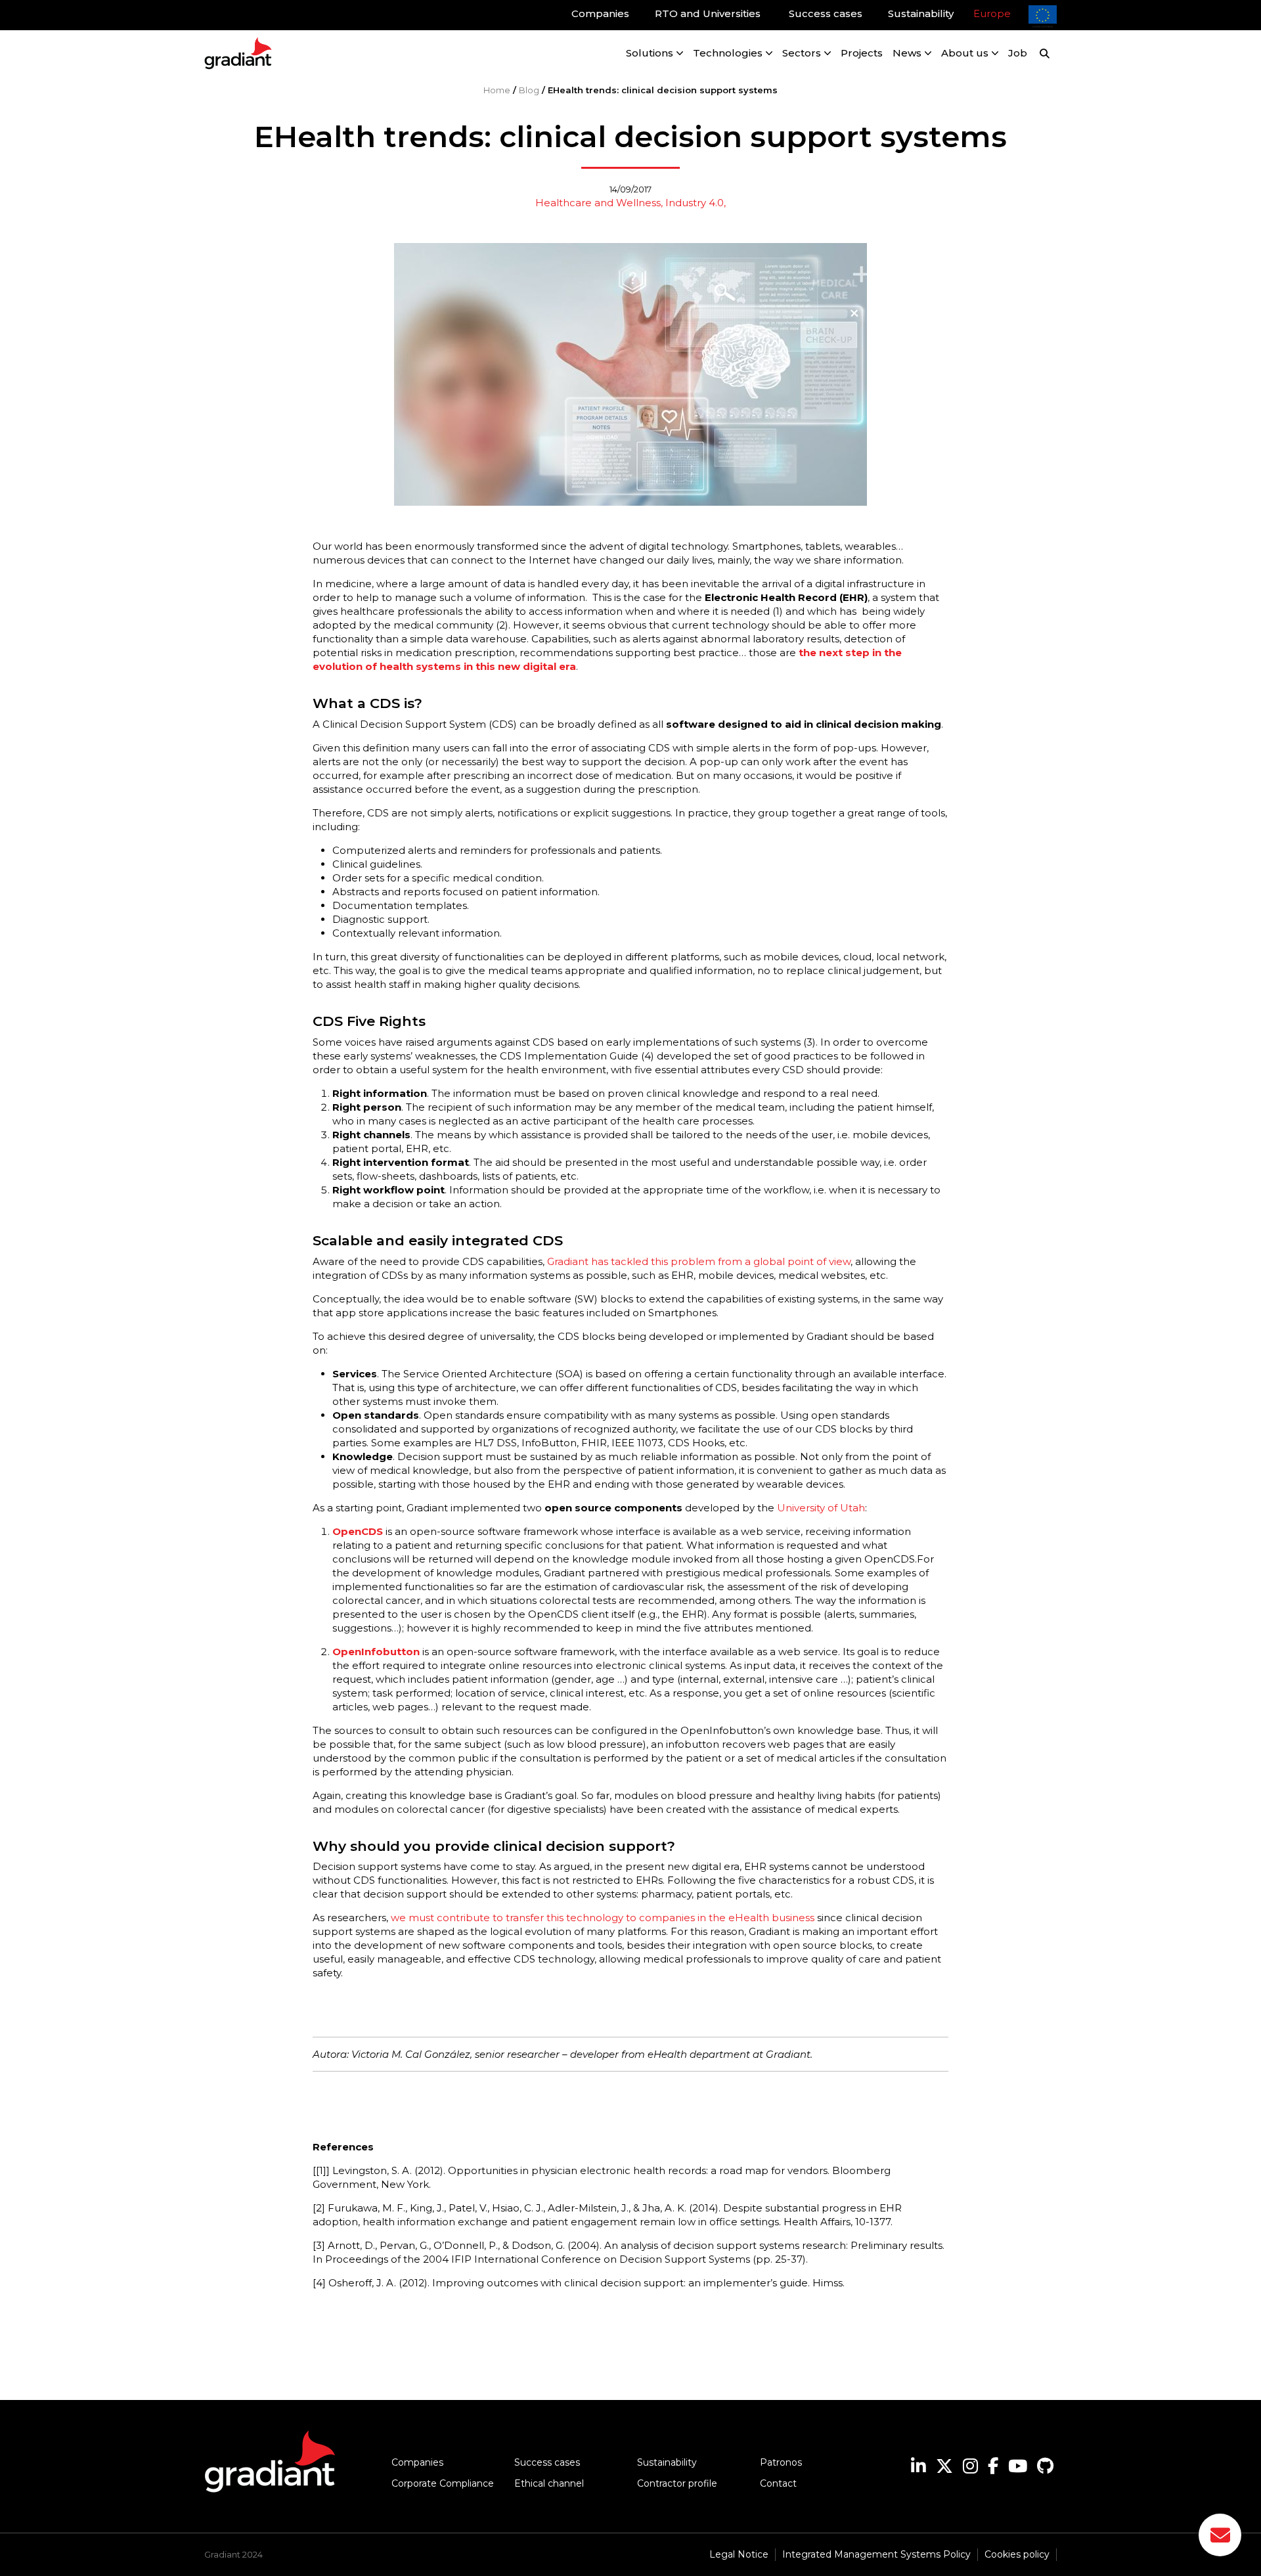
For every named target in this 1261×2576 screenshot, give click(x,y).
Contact (778, 2483)
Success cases (547, 2462)
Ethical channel (549, 2483)
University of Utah (821, 1508)
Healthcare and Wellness (598, 203)
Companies (417, 2462)
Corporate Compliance (443, 2483)
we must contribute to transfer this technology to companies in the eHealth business (603, 1918)
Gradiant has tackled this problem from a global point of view (699, 1261)
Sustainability (667, 2462)
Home (497, 90)
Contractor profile (677, 2483)
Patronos (781, 2462)
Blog (529, 90)
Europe (992, 13)
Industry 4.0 (695, 203)
